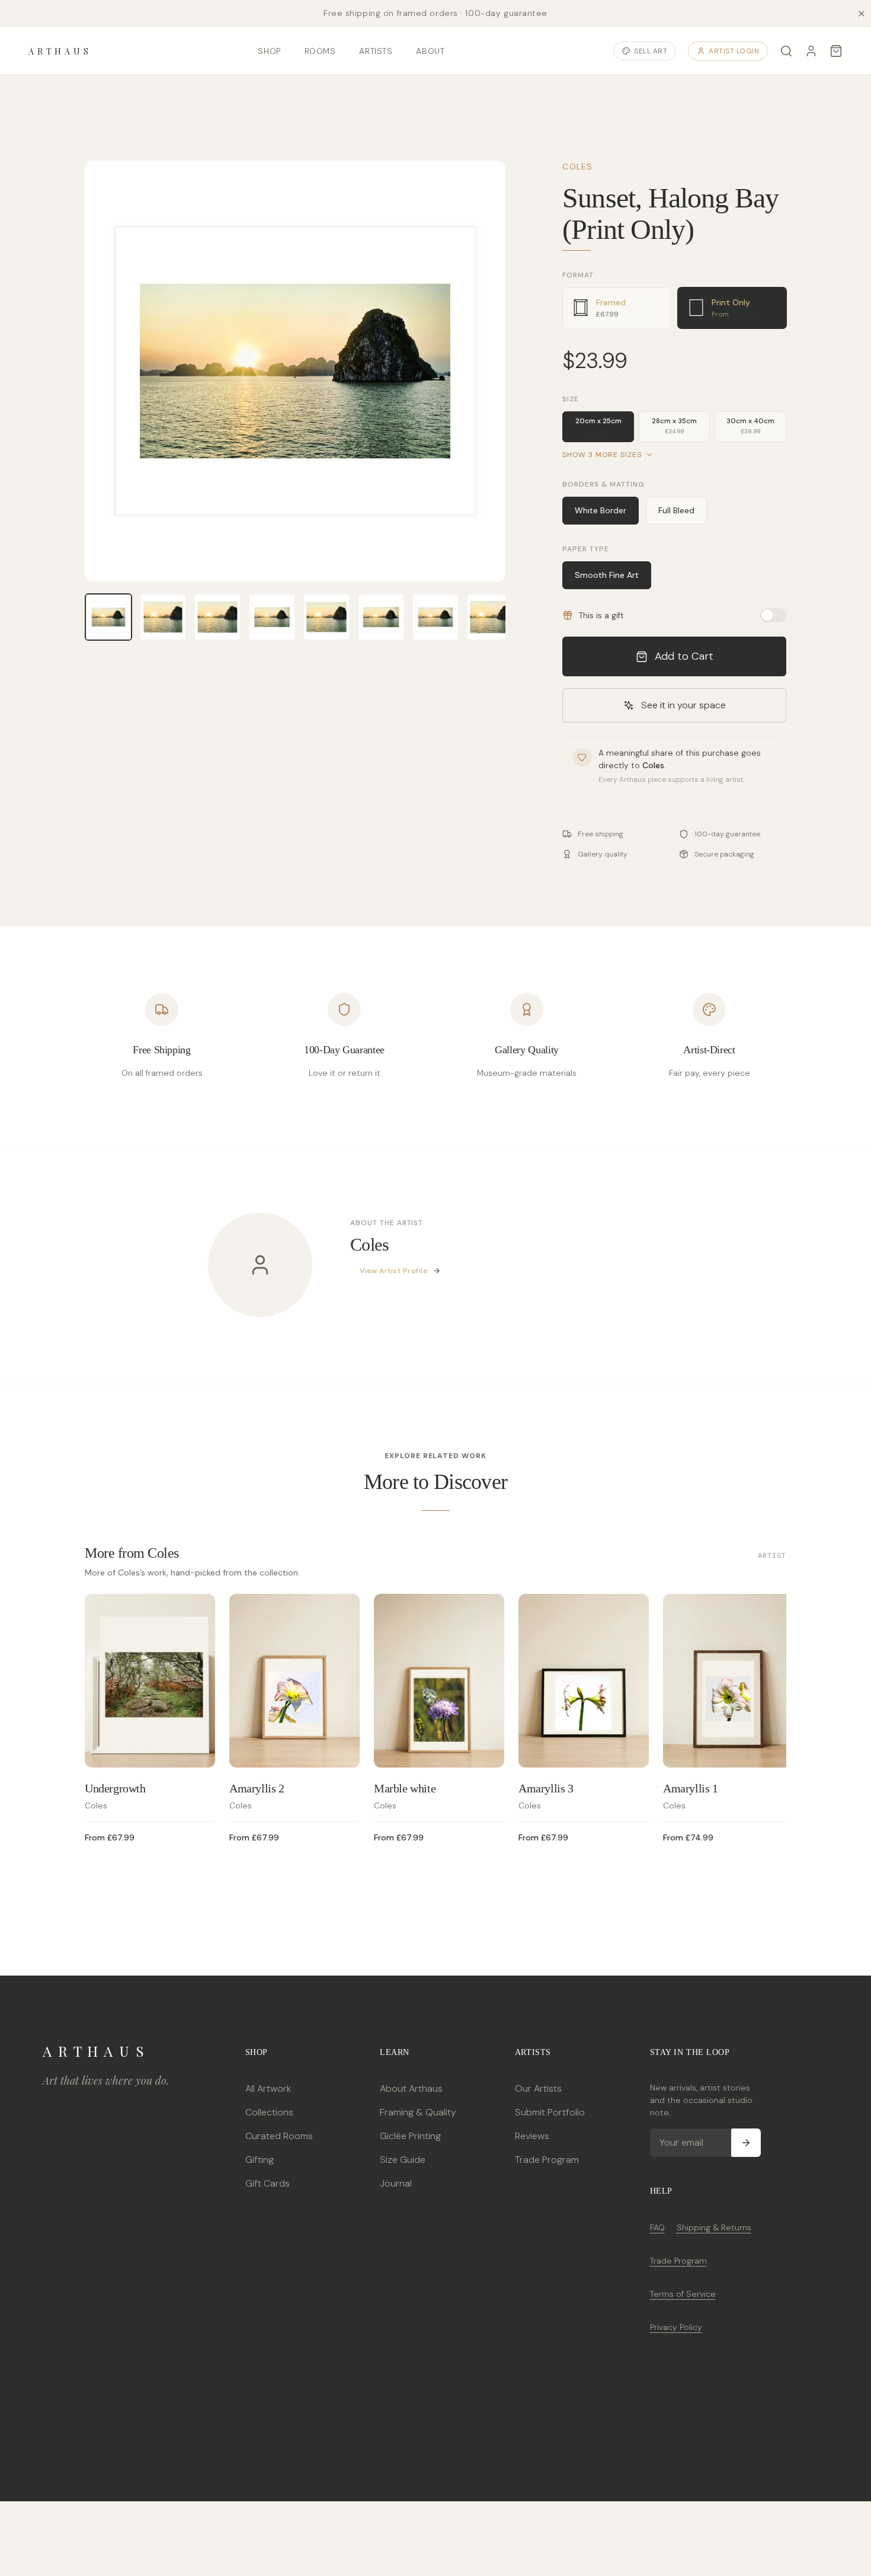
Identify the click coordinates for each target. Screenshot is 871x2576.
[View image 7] (435, 617)
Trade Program (547, 2160)
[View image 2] (163, 617)
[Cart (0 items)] (836, 51)
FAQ (657, 2227)
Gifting (260, 2160)
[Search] (786, 51)
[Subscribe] (746, 2143)
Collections (269, 2112)
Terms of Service (683, 2294)
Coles (577, 167)
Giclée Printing (410, 2136)
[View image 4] (272, 617)
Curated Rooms (279, 2136)
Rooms (320, 51)
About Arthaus (411, 2088)
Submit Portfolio (550, 2112)
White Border (601, 510)
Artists (376, 51)
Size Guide (403, 2160)
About (430, 51)
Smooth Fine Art (607, 575)
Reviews (532, 2136)
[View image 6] (381, 617)
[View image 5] (326, 617)
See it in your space (683, 705)
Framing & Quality (418, 2112)
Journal (396, 2183)
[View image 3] (217, 617)
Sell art (651, 51)
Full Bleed (676, 510)
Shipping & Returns (714, 2227)
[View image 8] (490, 617)
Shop (269, 51)
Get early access (176, 2531)
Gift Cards (268, 2183)
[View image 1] (108, 617)
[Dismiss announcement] (862, 14)
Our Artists (538, 2088)
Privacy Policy (676, 2327)
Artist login (734, 51)
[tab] (617, 308)
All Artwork (268, 2088)
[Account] (811, 51)
